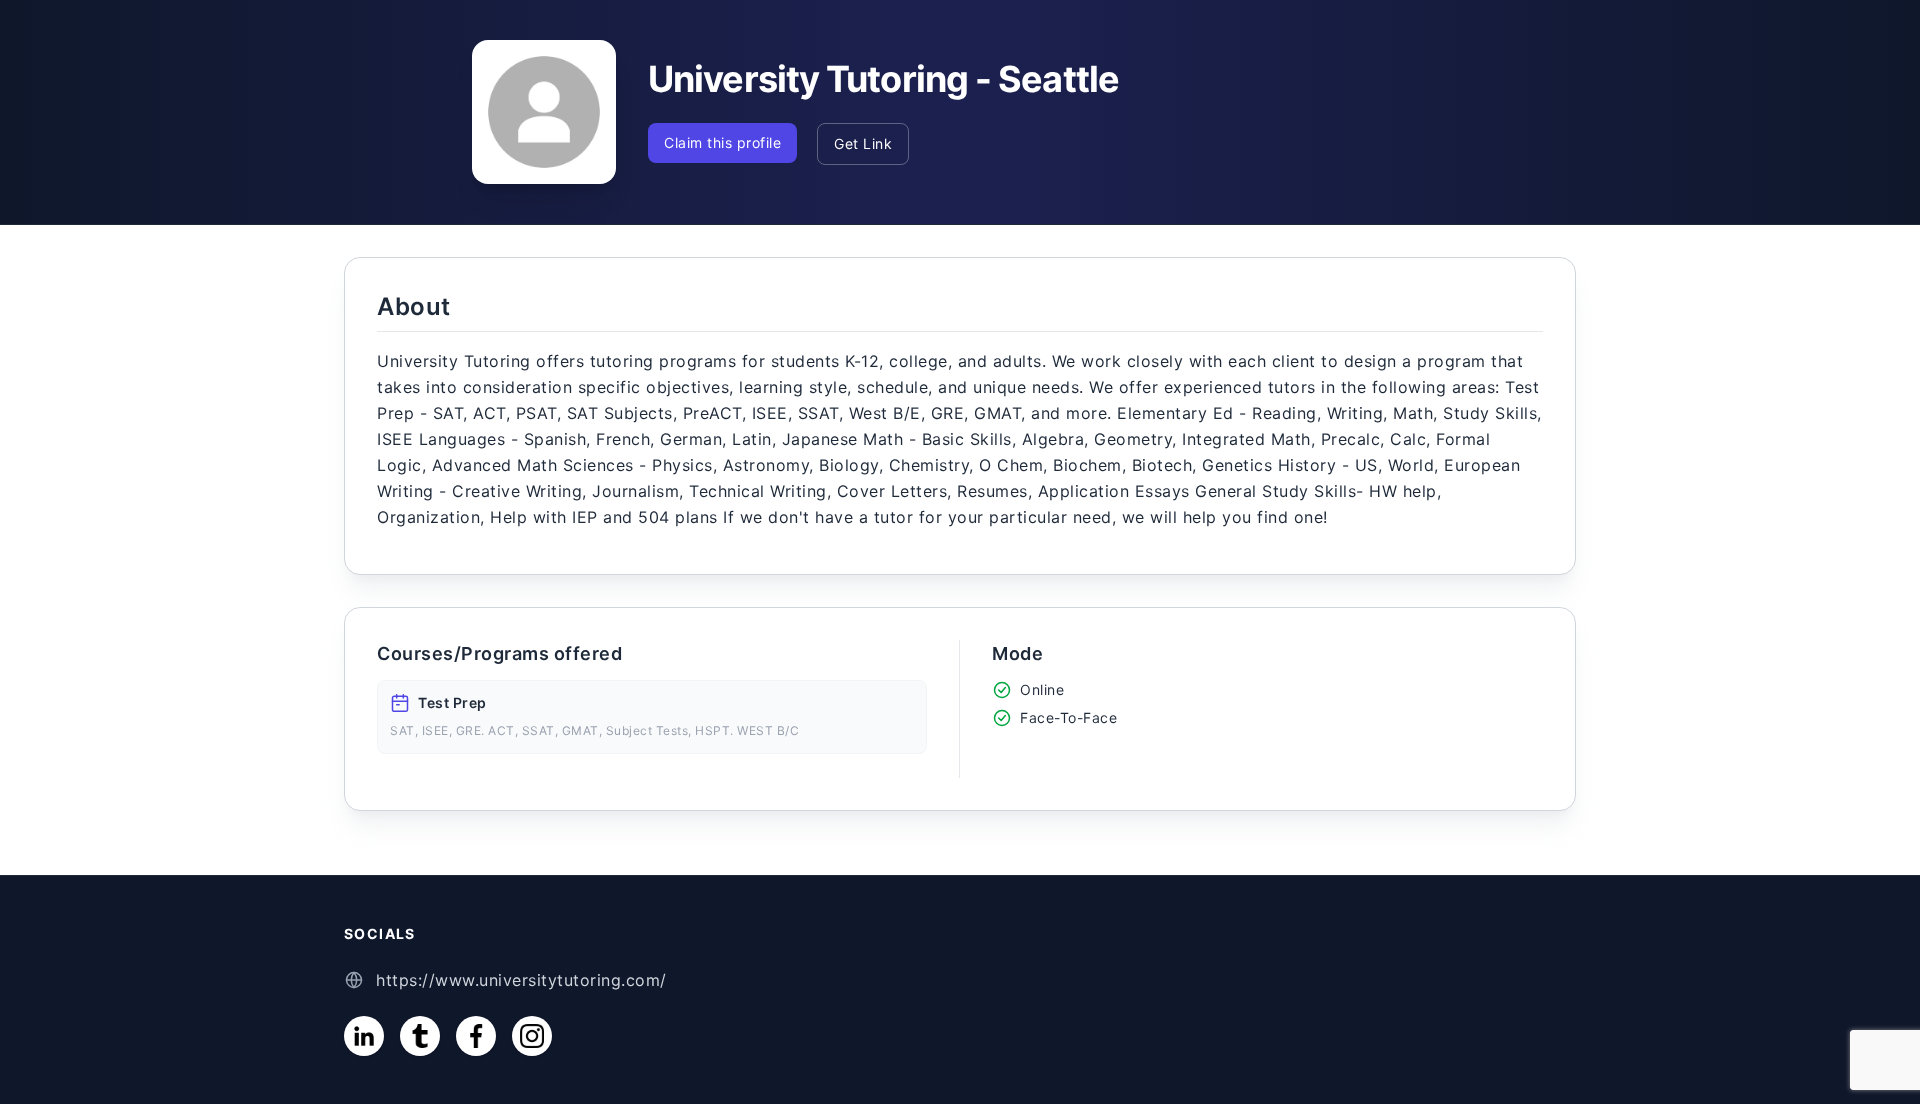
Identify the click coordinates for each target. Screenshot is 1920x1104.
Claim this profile (722, 142)
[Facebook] (476, 1036)
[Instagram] (532, 1036)
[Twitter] (420, 1036)
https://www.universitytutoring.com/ (521, 980)
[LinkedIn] (364, 1036)
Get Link (863, 143)
